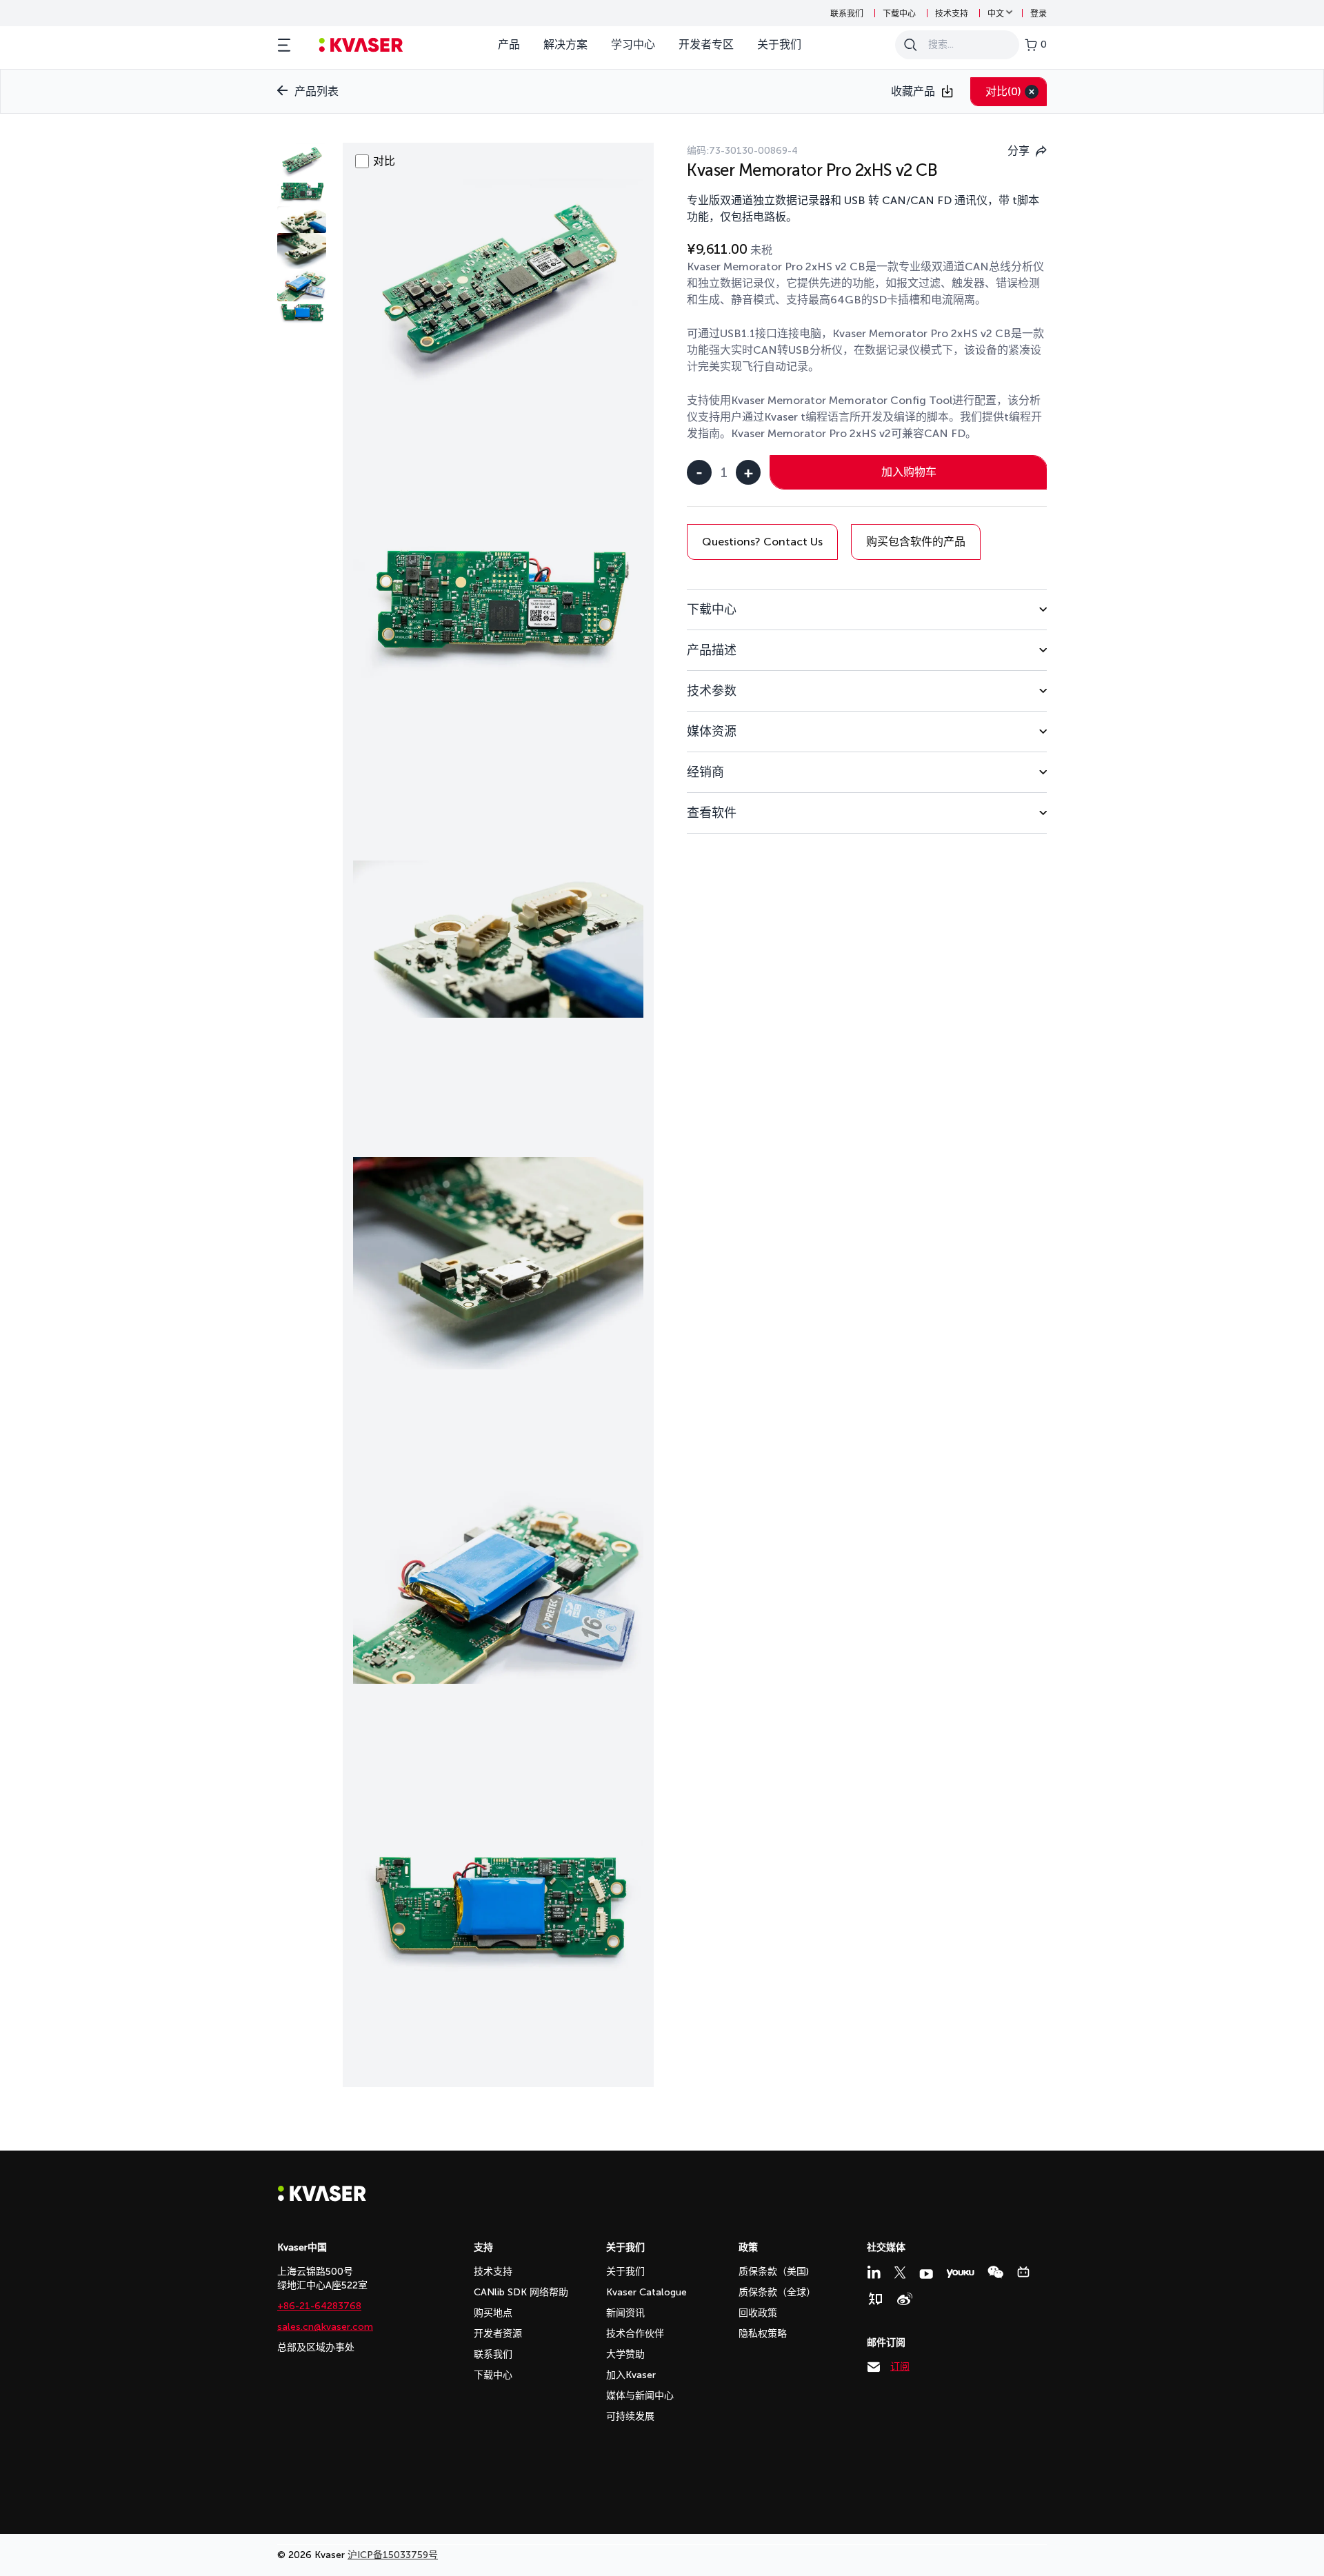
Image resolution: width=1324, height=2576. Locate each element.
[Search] (910, 45)
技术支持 (952, 14)
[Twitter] (900, 2273)
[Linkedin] (874, 2272)
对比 (1003, 91)
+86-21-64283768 (319, 2306)
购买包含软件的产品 (916, 542)
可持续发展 (630, 2416)
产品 (509, 44)
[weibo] (905, 2299)
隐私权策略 (763, 2334)
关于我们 (779, 44)
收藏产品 (913, 91)
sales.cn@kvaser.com (325, 2327)
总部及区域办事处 (316, 2347)
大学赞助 (625, 2354)
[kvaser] (361, 45)
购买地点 (493, 2313)
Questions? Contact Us (762, 542)
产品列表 (317, 91)
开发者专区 (706, 44)
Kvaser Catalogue (646, 2292)
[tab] (867, 609)
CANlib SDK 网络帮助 (521, 2292)
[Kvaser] (322, 2198)
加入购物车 (909, 472)
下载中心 (899, 14)
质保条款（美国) (774, 2272)
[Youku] (960, 2274)
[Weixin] (995, 2272)
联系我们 (847, 14)
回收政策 (758, 2313)
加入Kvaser (631, 2375)
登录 (1039, 14)
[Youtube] (926, 2274)
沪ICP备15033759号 (393, 2555)
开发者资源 (498, 2334)
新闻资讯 (625, 2313)
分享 (1019, 151)
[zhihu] (875, 2299)
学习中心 (633, 44)
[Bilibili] (1023, 2272)
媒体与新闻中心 (640, 2396)
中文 (996, 14)
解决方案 (565, 44)
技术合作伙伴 (635, 2334)
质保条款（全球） (777, 2292)
